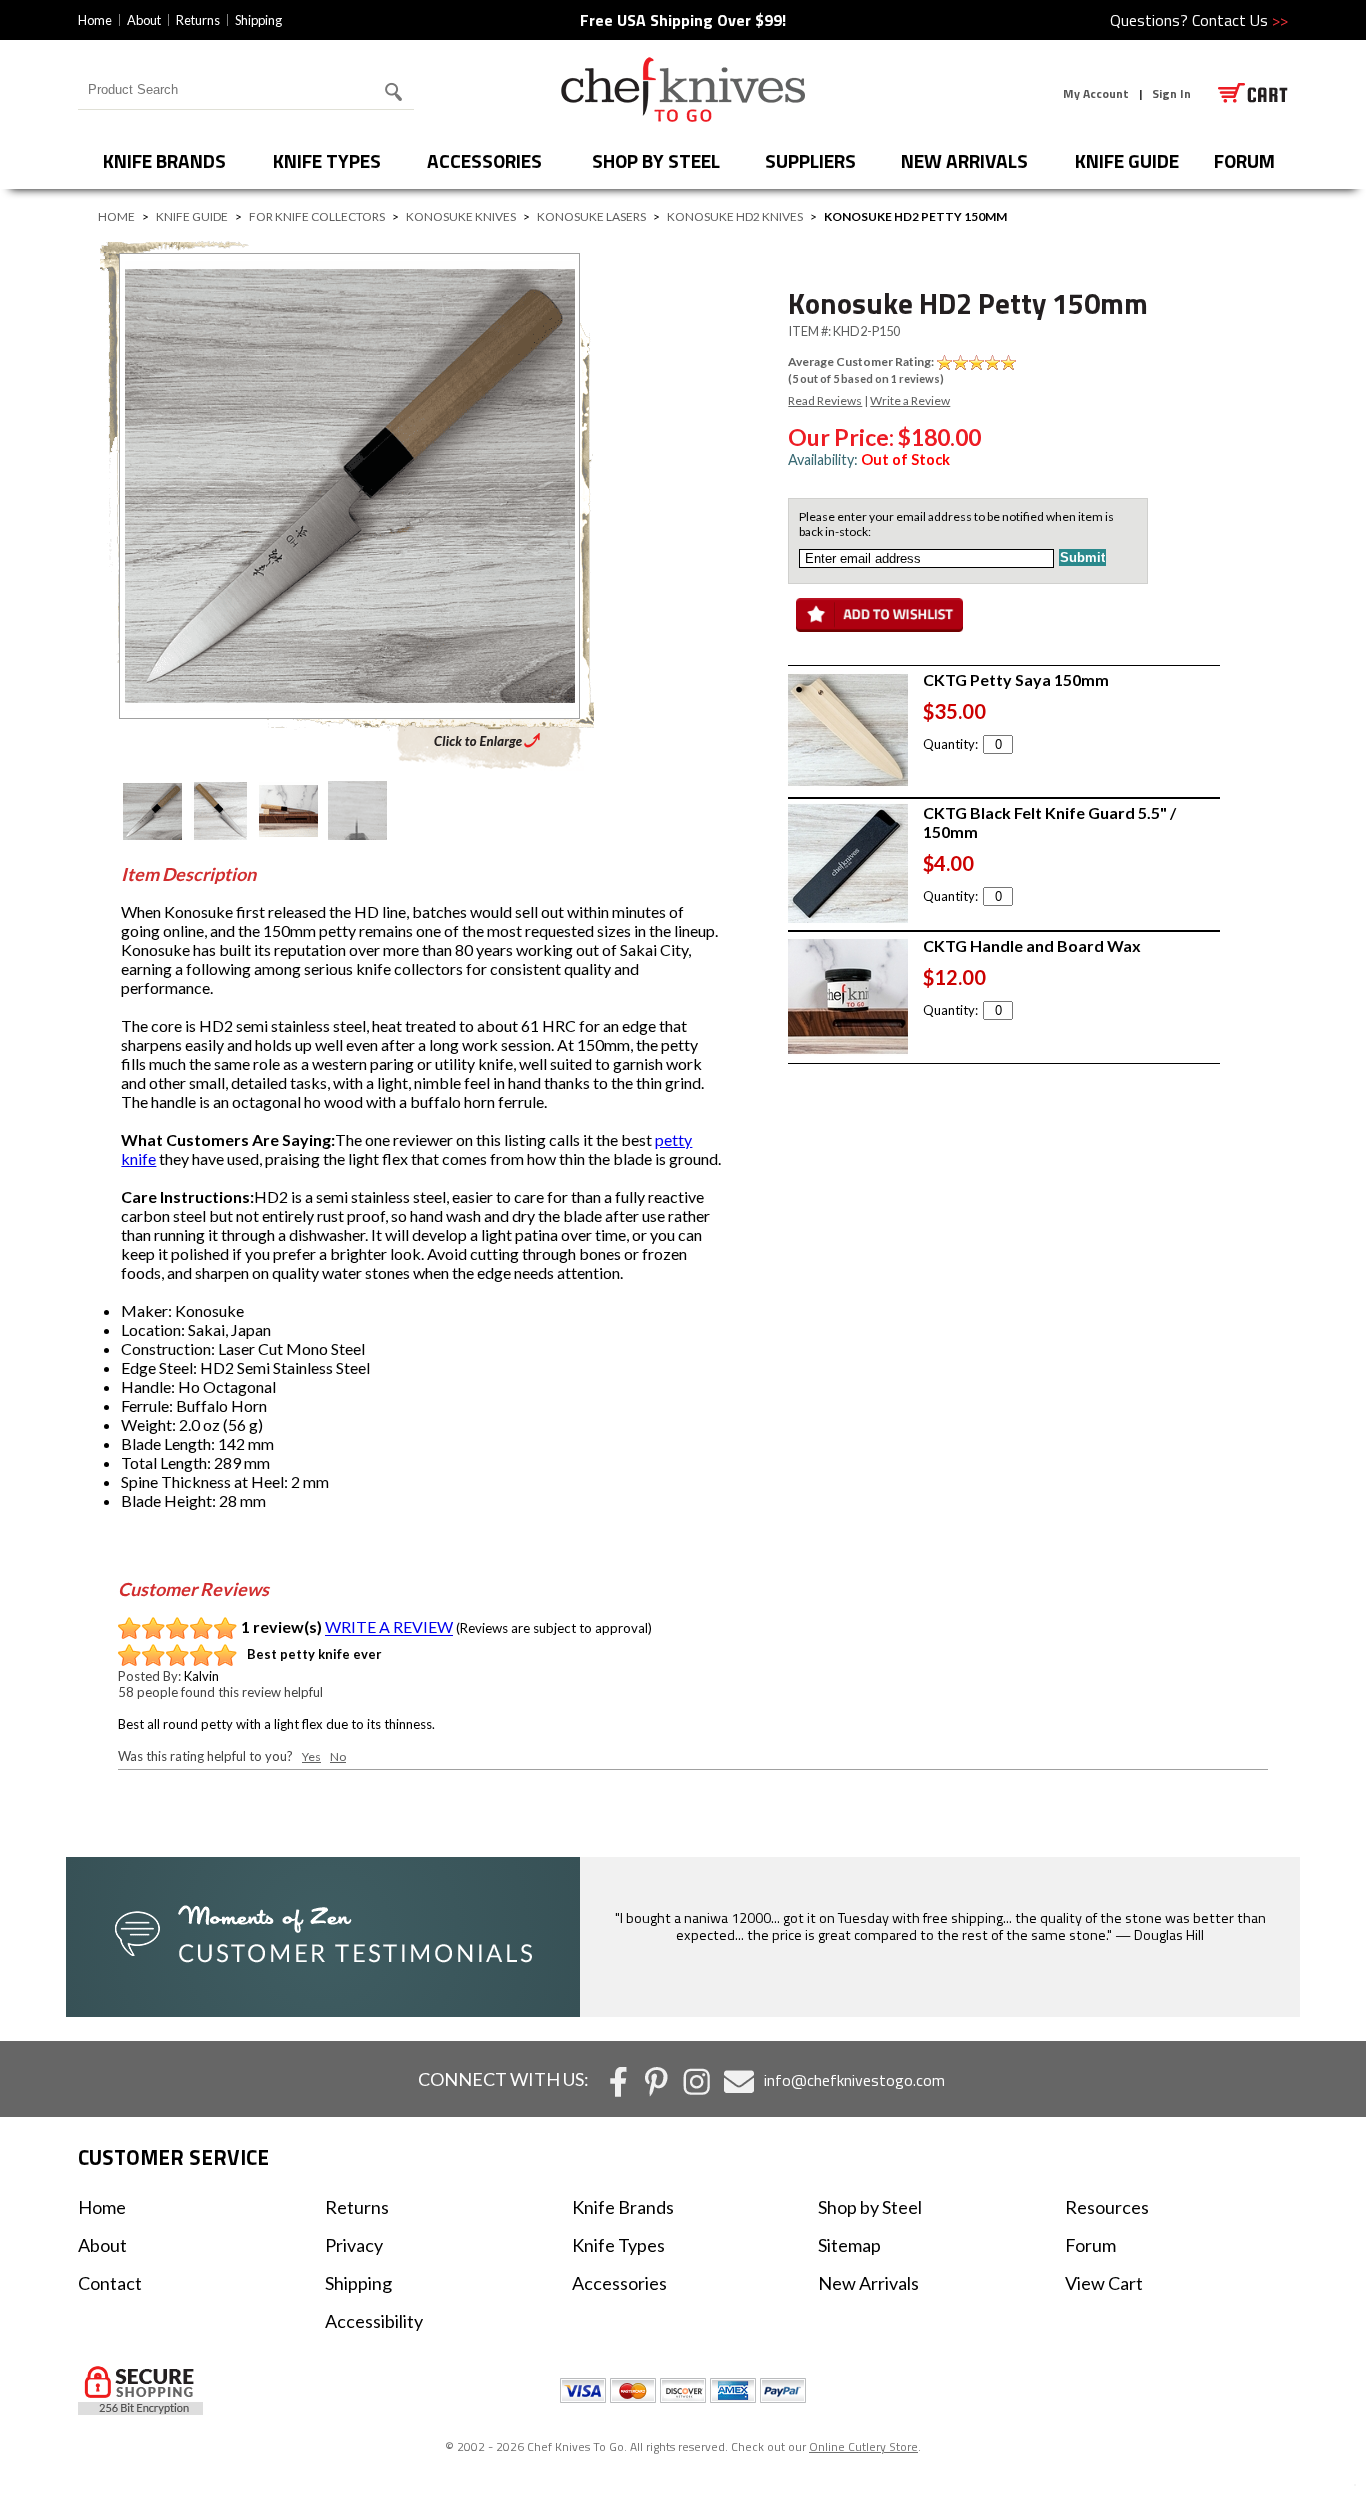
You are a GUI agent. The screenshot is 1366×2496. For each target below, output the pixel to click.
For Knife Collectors (317, 216)
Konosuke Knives (461, 216)
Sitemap (849, 2245)
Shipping (258, 20)
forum (1244, 160)
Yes (311, 1756)
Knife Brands (164, 160)
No (338, 1756)
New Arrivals (964, 160)
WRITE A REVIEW (389, 1627)
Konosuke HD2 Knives (735, 216)
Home (95, 20)
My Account (1096, 93)
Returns (198, 20)
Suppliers (810, 160)
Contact (110, 2283)
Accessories (484, 160)
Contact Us (1240, 20)
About (144, 20)
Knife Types (327, 160)
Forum (1090, 2245)
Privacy (354, 2245)
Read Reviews (825, 400)
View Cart (1104, 2283)
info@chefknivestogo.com (854, 2080)
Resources (1107, 2207)
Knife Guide (1127, 160)
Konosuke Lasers (591, 216)
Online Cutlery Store (863, 2446)
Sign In (1171, 93)
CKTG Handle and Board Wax (1032, 945)
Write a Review (910, 400)
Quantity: (950, 744)
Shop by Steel (656, 160)
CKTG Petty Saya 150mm (1016, 679)
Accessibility (374, 2321)
